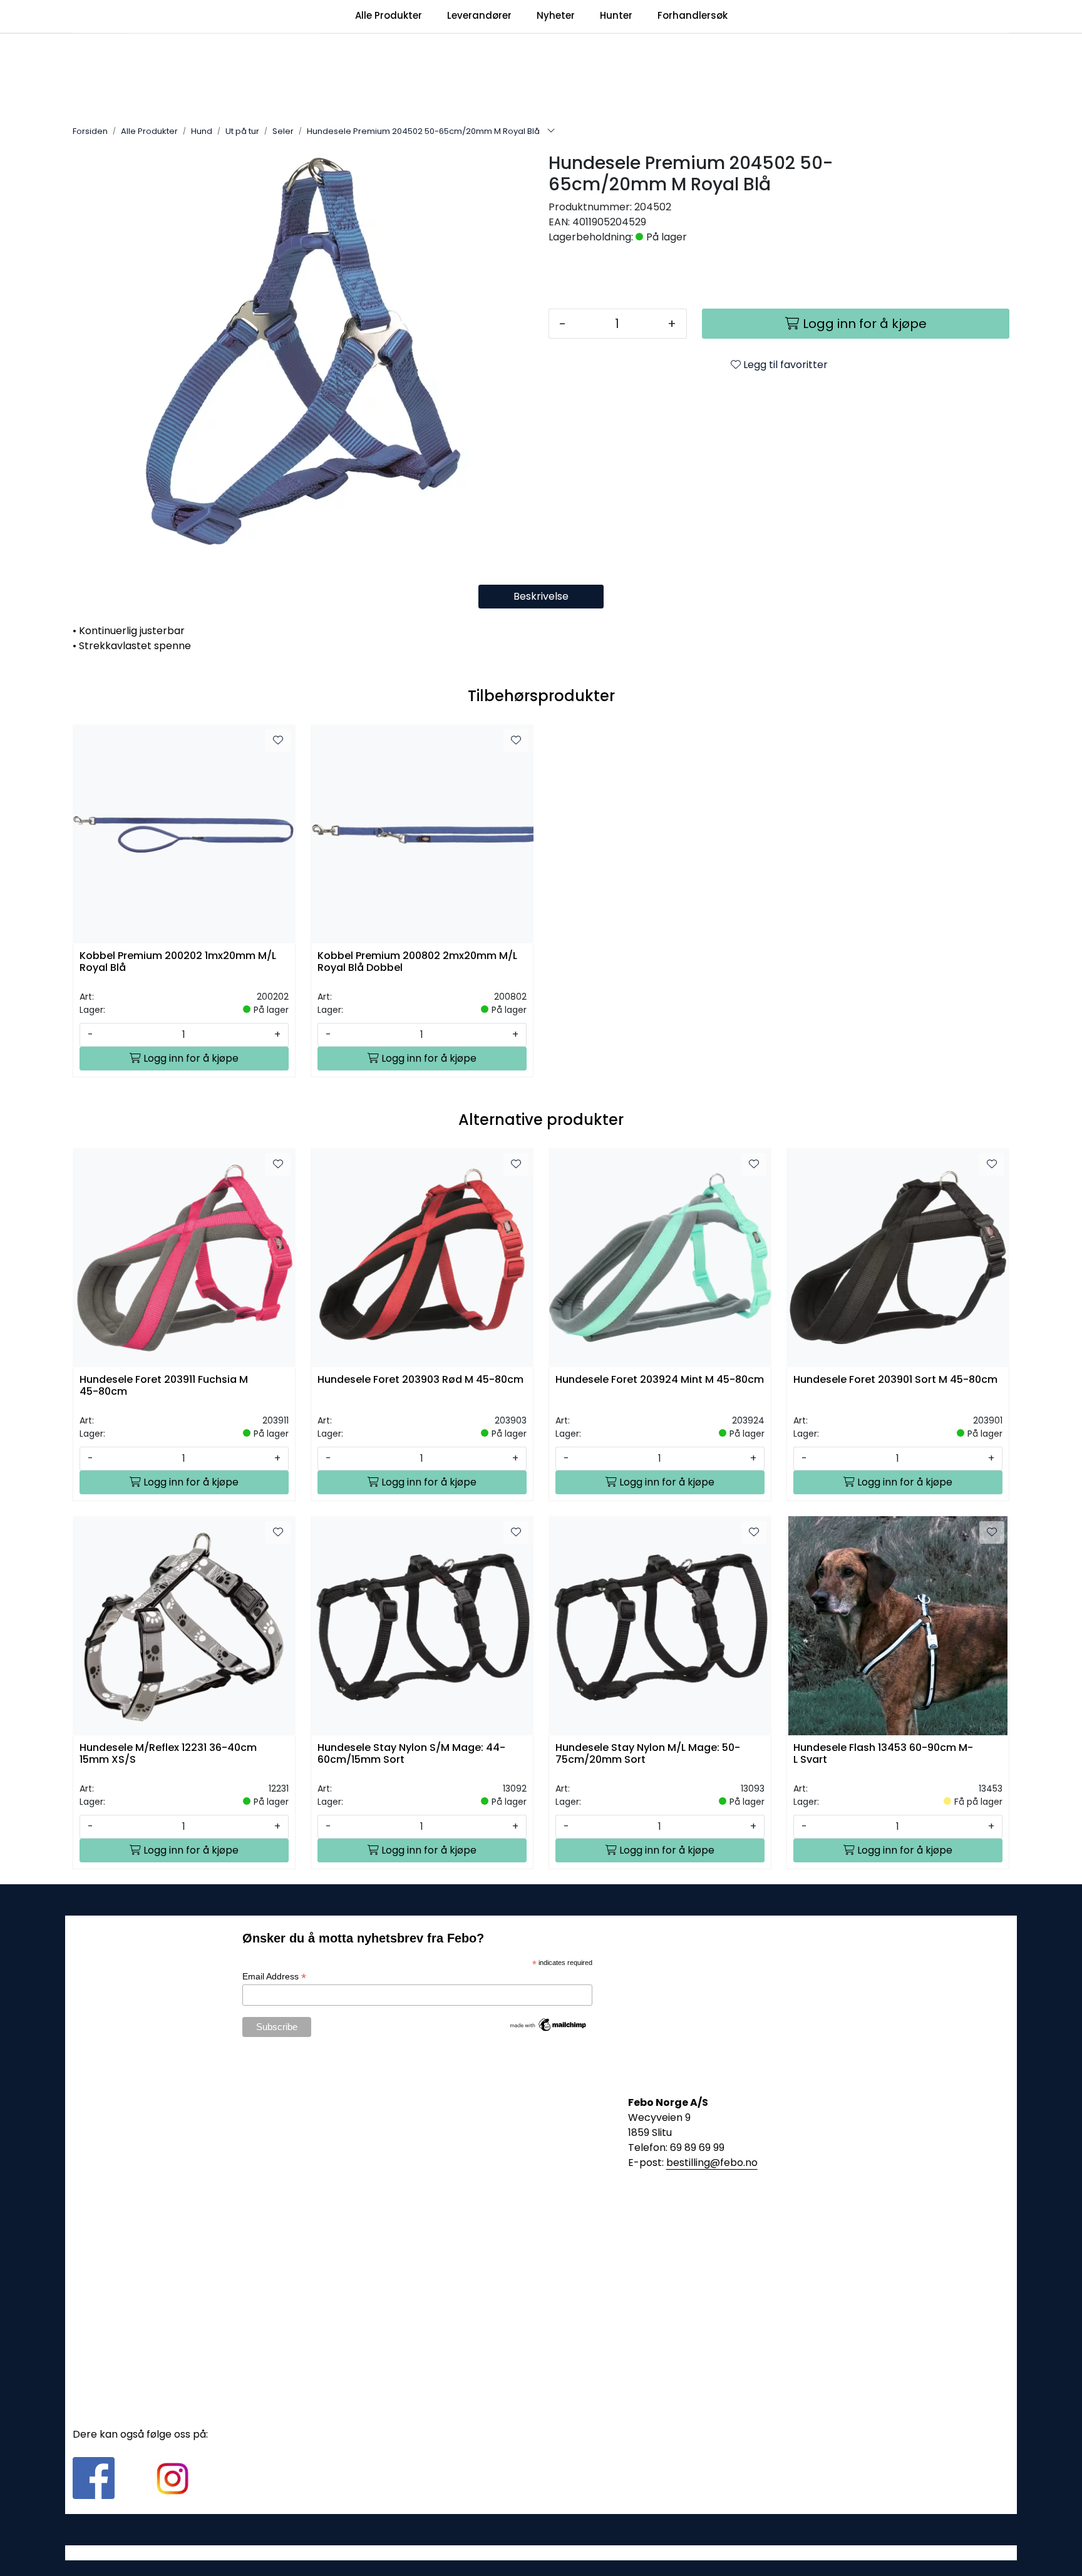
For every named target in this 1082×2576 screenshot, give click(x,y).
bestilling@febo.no (712, 2163)
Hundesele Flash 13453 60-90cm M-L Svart (883, 1754)
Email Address (274, 1977)
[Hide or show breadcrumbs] (551, 131)
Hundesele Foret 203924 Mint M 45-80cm (660, 1380)
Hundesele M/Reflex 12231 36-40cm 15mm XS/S (168, 1754)
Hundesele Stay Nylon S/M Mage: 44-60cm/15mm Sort (411, 1754)
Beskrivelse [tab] (541, 596)
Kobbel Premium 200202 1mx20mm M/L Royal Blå (178, 962)
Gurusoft (541, 2553)
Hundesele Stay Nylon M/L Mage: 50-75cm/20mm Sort (648, 1754)
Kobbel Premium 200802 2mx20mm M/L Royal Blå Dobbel (417, 962)
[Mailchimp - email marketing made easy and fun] (549, 2024)
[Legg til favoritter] (278, 741)
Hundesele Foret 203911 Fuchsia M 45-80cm (164, 1386)
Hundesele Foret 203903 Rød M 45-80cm (420, 1380)
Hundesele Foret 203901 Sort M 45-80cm (895, 1380)
